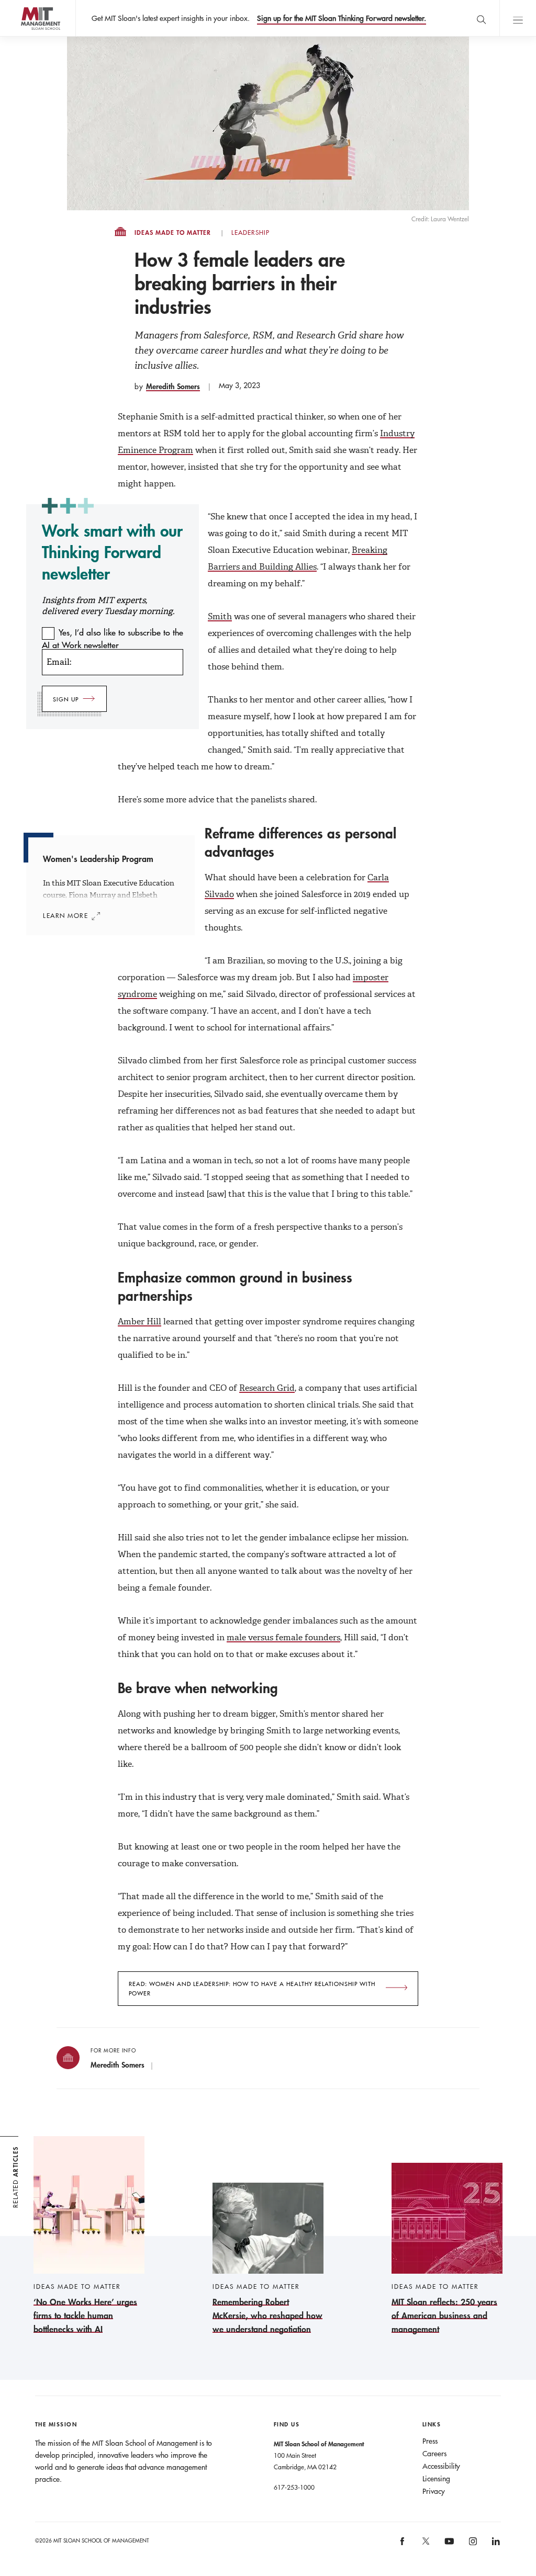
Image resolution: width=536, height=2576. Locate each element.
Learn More (66, 915)
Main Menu (518, 18)
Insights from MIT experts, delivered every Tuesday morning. (108, 606)
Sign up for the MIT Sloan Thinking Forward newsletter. (342, 18)
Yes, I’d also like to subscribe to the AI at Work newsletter (113, 639)
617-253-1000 (294, 2487)
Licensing (436, 2479)
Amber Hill (139, 1321)
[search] (481, 18)
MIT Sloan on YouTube (448, 2547)
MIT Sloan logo (26, 36)
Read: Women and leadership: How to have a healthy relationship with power (252, 1989)
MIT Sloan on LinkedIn (495, 2545)
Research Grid (267, 1388)
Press (430, 2441)
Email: (59, 662)
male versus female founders (283, 1637)
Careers (434, 2454)
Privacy (434, 2491)
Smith (220, 616)
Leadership (250, 233)
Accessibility (441, 2466)
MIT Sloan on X (425, 2545)
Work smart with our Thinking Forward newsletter (112, 552)
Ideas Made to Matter (173, 233)
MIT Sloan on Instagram (472, 2545)
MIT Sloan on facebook (403, 2545)
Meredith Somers (173, 386)
